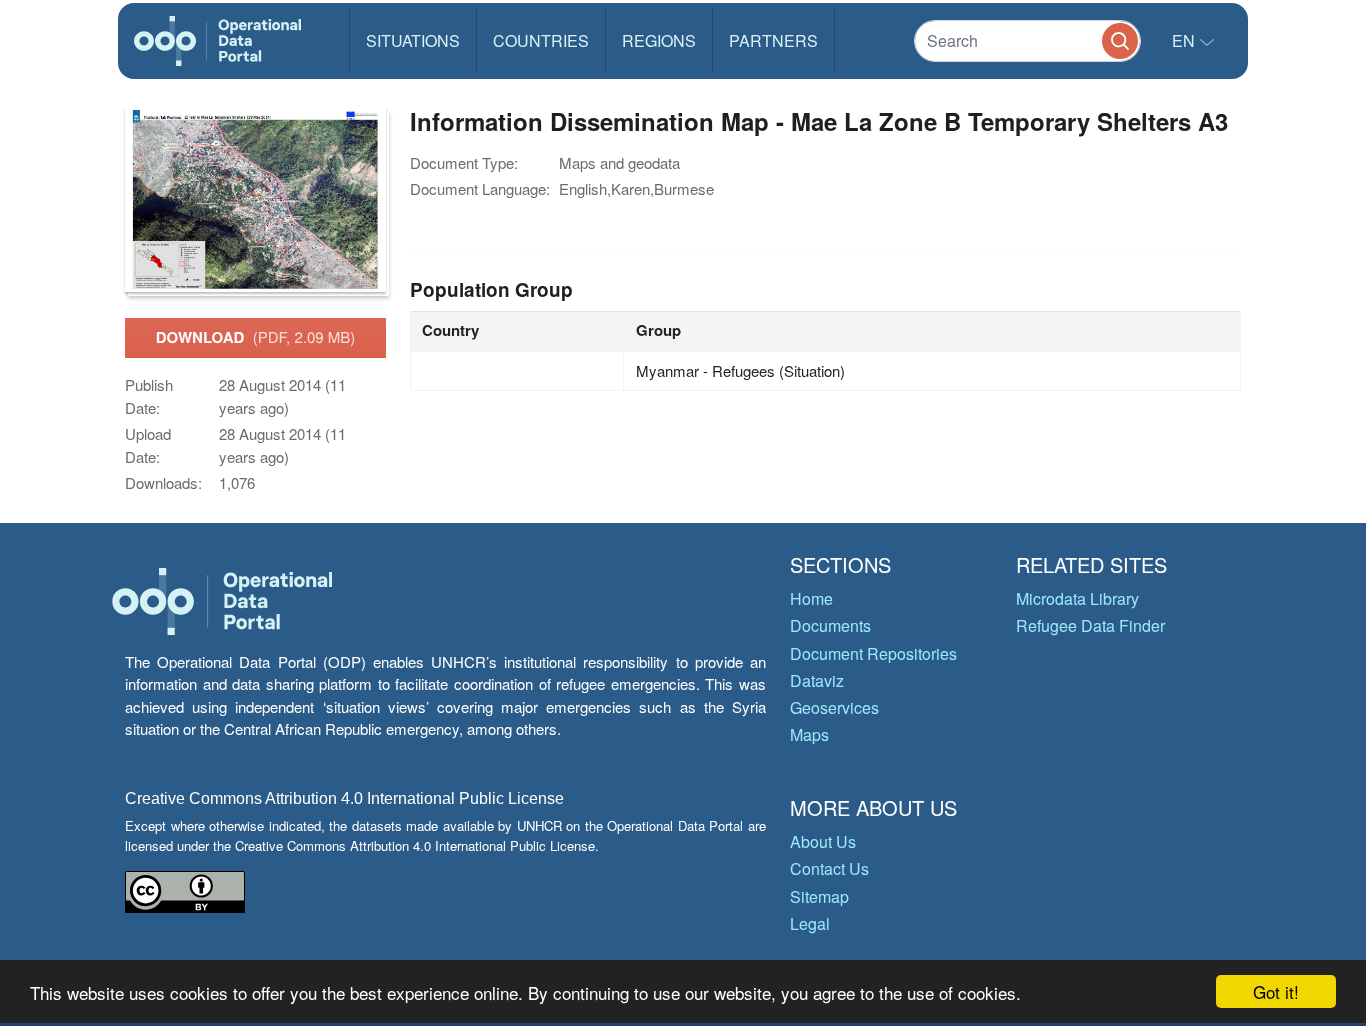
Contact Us (829, 868)
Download (256, 337)
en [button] (1185, 40)
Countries (541, 40)
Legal (810, 923)
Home (811, 598)
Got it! (1276, 991)
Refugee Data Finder (1090, 625)
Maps (809, 734)
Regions (659, 40)
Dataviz (817, 680)
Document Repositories (873, 653)
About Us (823, 841)
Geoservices (834, 707)
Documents (830, 625)
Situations (413, 40)
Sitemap (819, 896)
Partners (773, 40)
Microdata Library (1077, 598)
